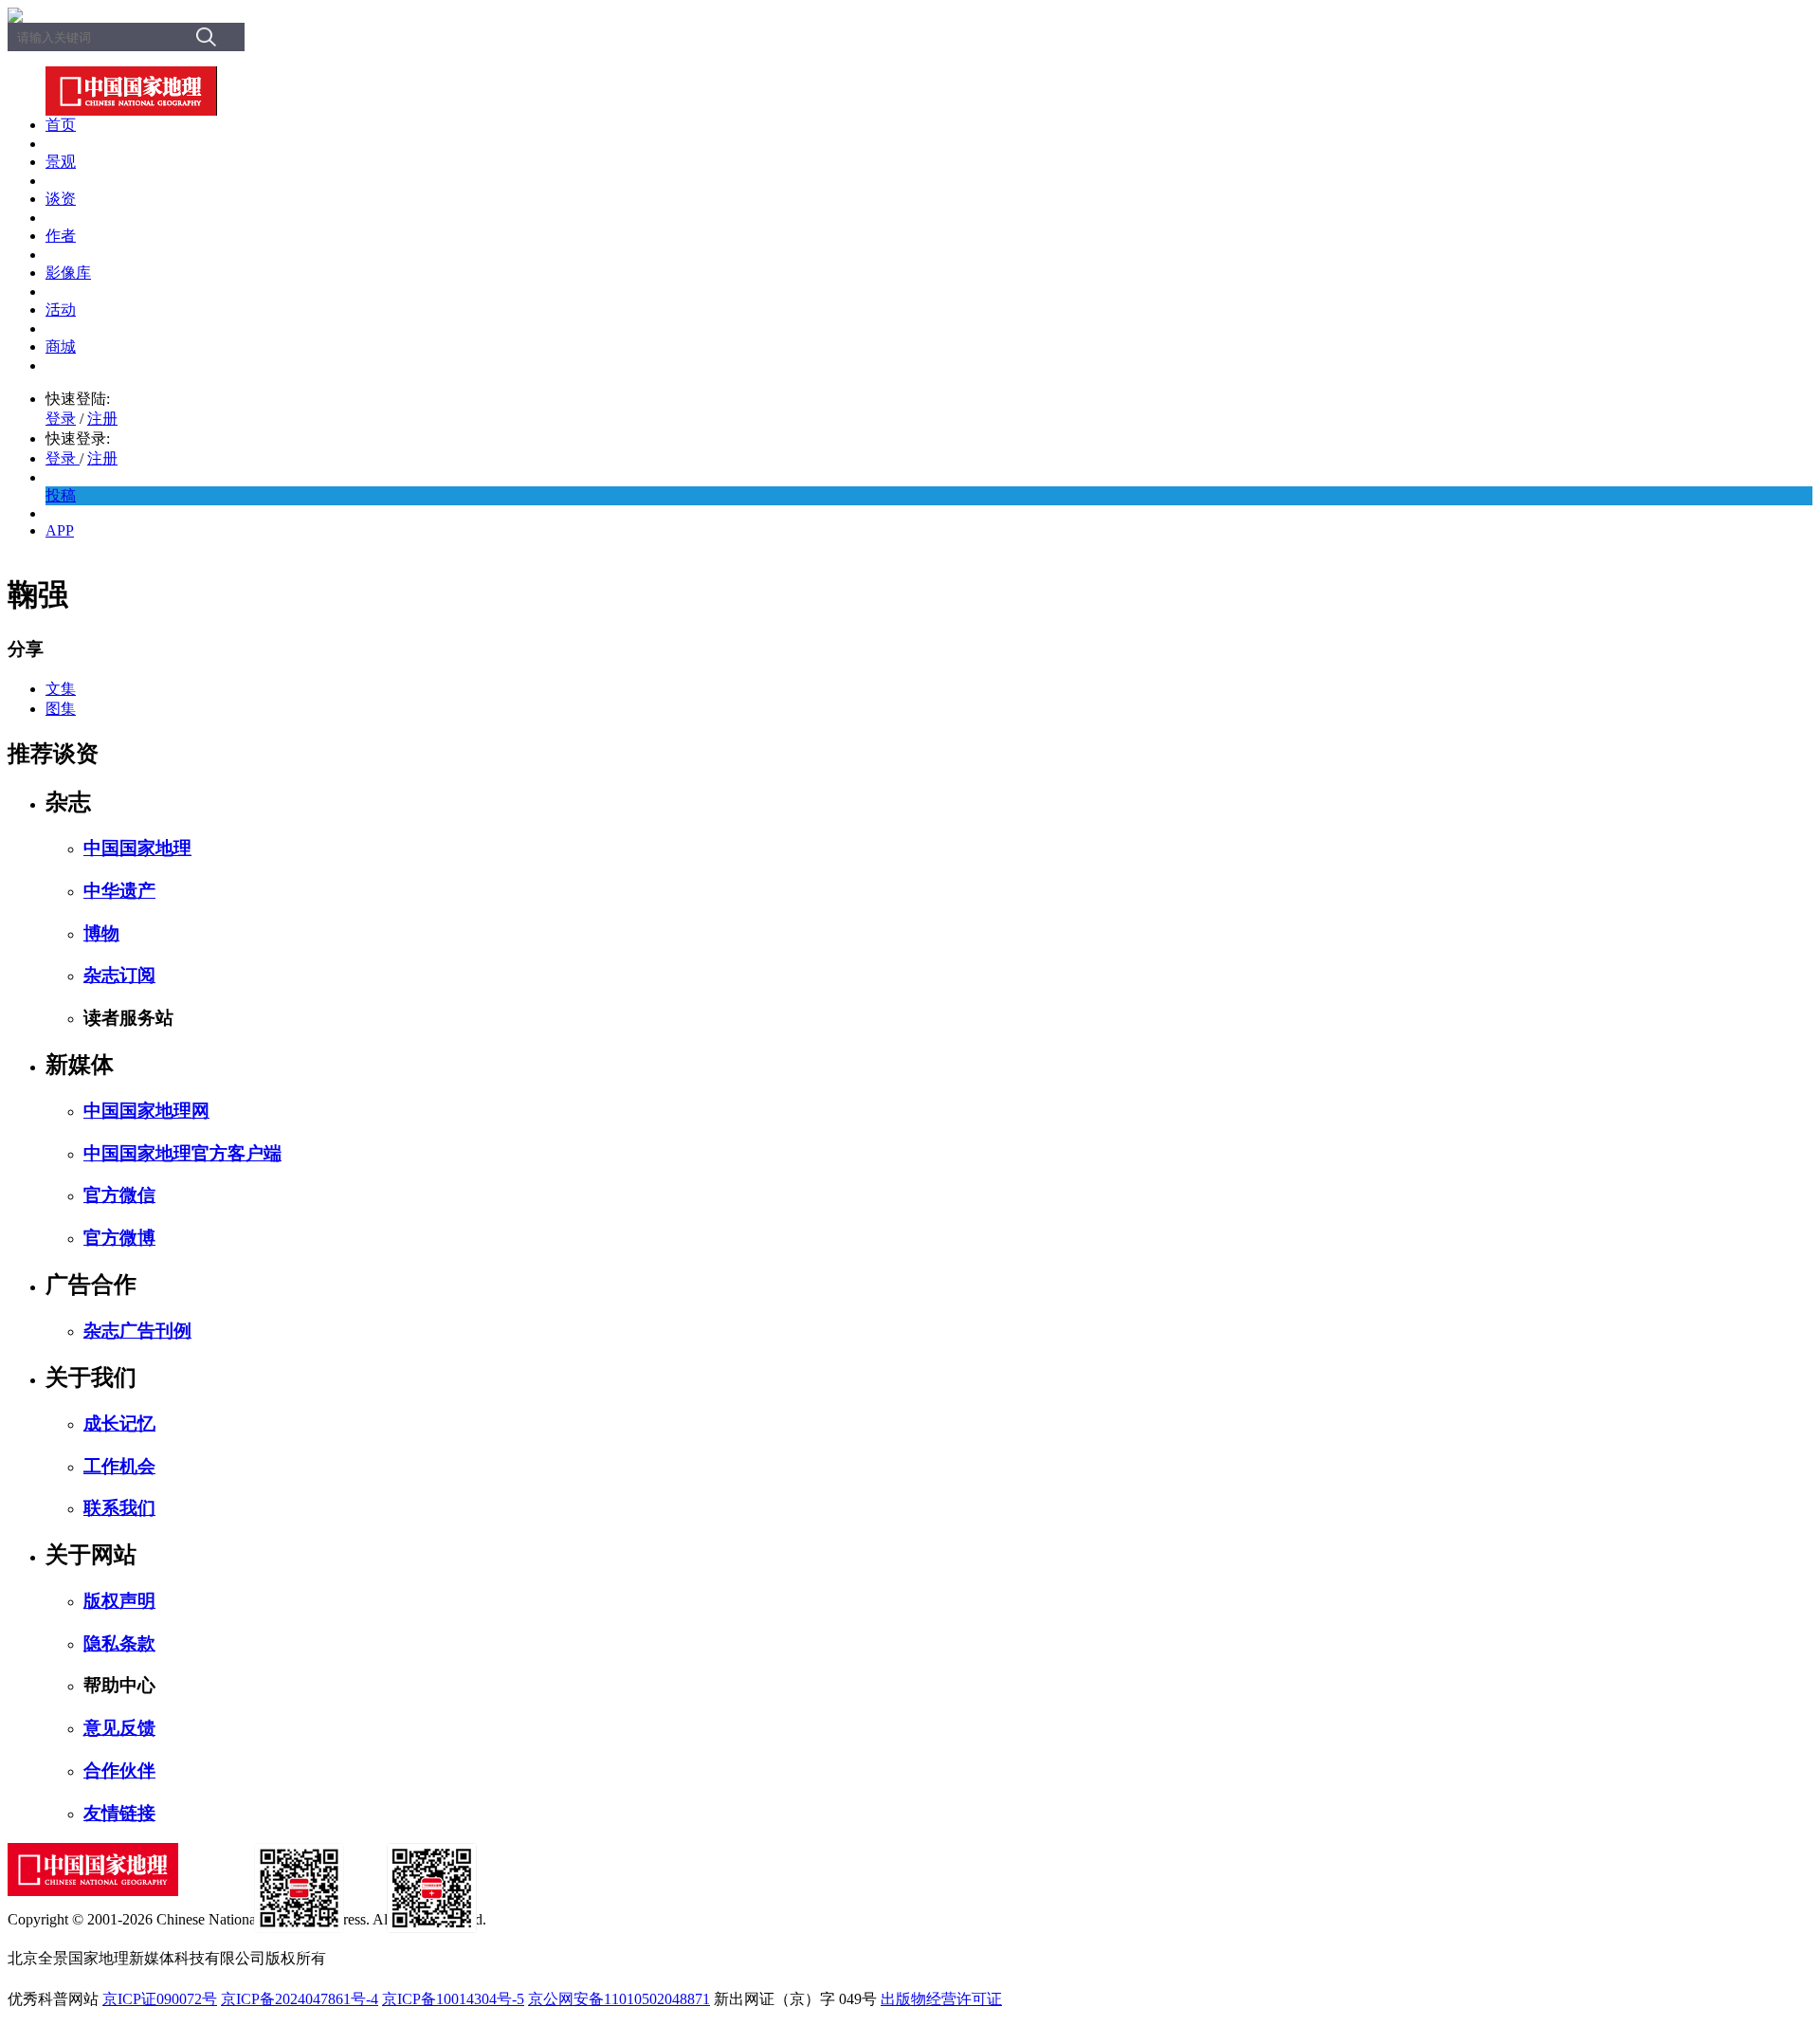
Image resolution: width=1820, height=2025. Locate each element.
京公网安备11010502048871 (619, 1999)
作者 (61, 236)
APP (60, 530)
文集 (61, 689)
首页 (61, 125)
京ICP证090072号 (160, 1999)
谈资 (61, 199)
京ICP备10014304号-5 (453, 1999)
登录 (61, 419)
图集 (61, 709)
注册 (102, 419)
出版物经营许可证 (941, 1999)
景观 (61, 162)
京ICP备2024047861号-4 (300, 1999)
